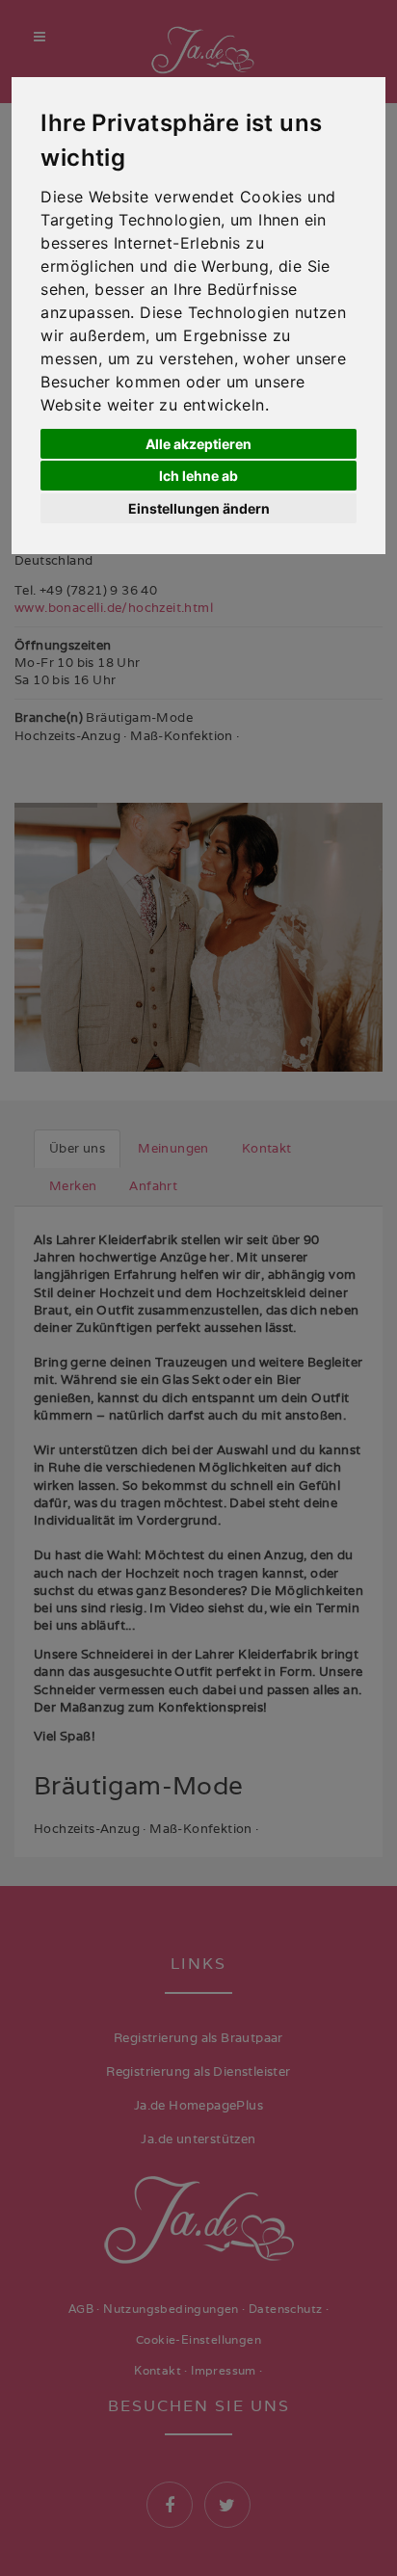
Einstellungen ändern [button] (199, 508)
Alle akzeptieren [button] (198, 444)
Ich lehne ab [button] (198, 476)
